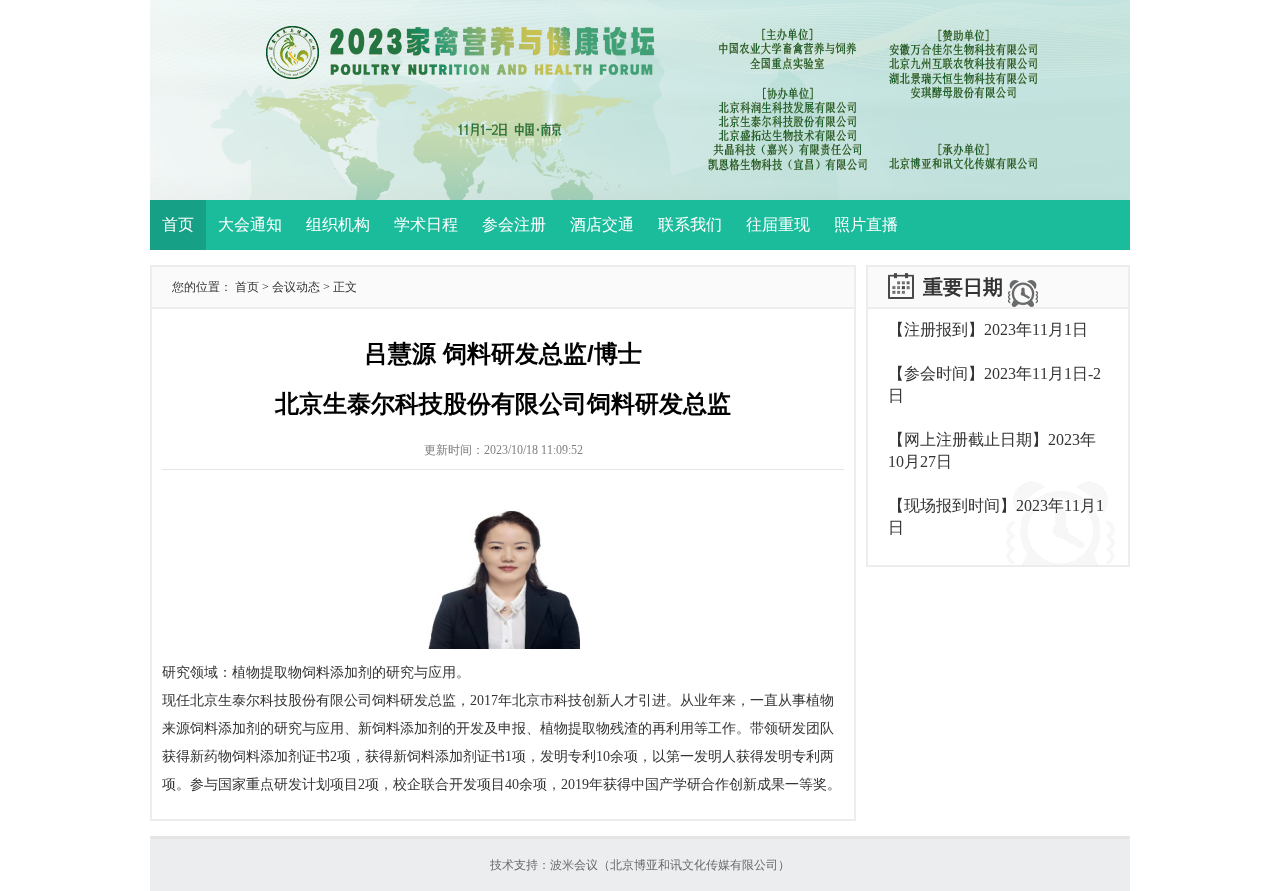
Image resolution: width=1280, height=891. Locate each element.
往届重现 (778, 224)
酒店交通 (602, 224)
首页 (178, 224)
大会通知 (250, 224)
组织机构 (338, 224)
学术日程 (426, 224)
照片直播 (866, 224)
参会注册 (514, 224)
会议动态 (296, 287)
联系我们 (690, 224)
